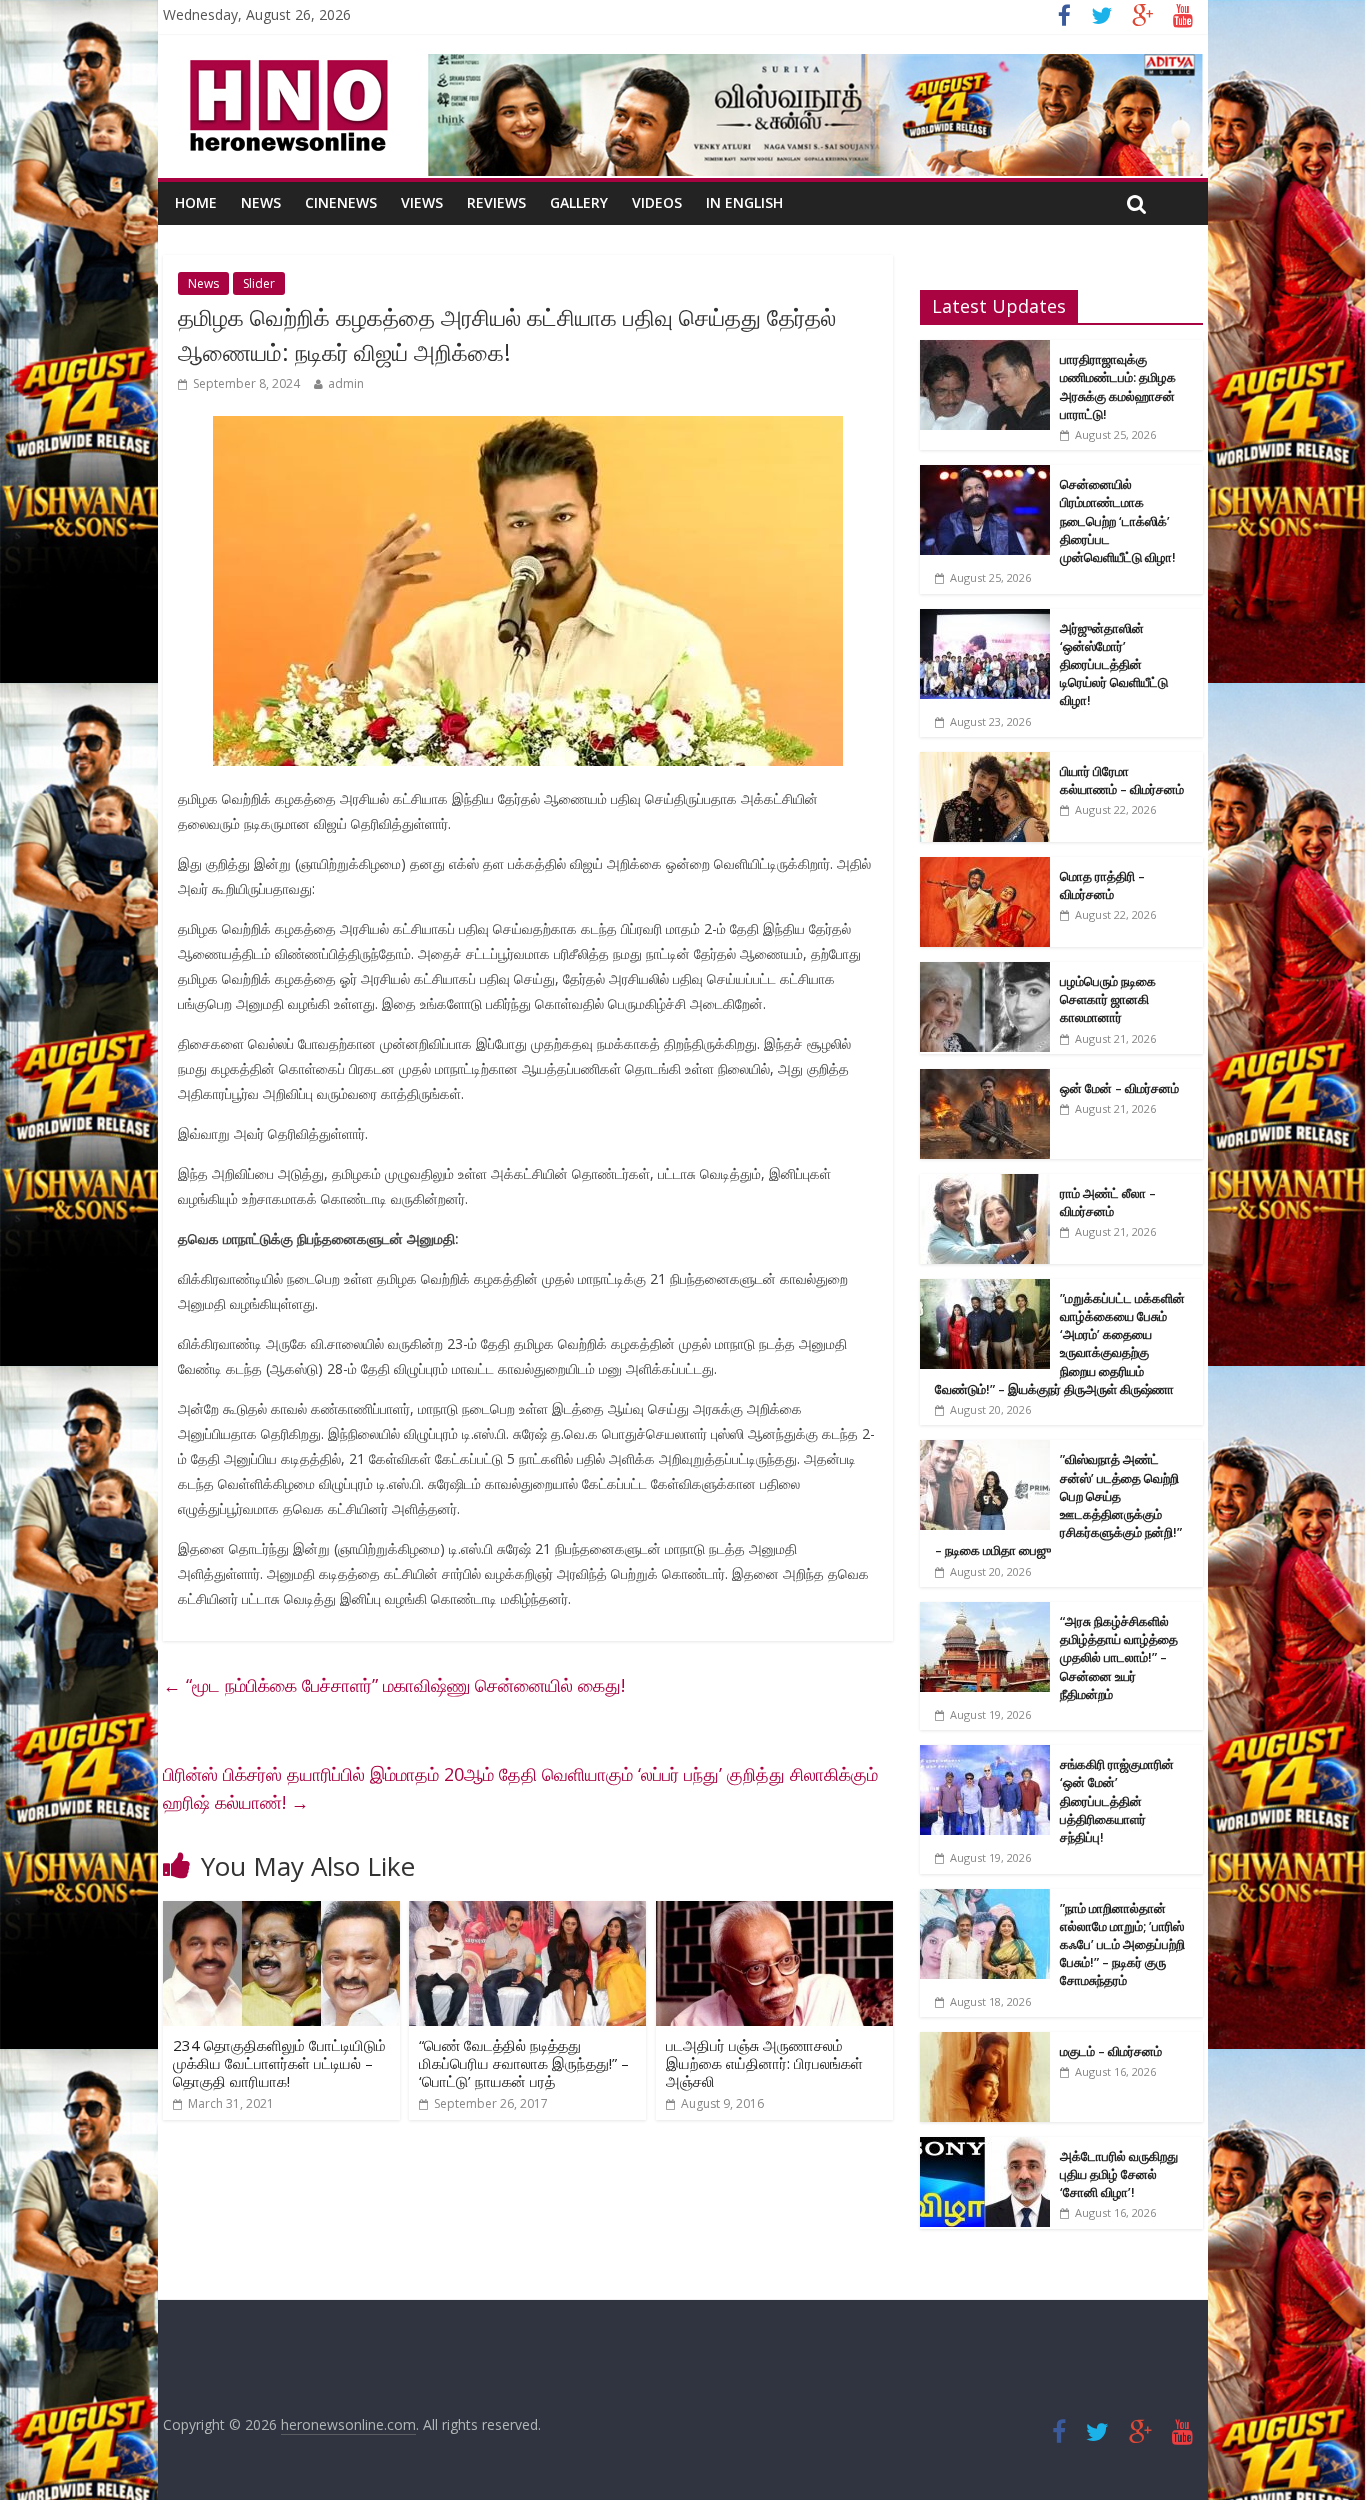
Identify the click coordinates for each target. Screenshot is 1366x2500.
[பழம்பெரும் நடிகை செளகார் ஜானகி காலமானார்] (985, 972)
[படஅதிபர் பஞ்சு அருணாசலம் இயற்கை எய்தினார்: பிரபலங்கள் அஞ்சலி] (774, 1913)
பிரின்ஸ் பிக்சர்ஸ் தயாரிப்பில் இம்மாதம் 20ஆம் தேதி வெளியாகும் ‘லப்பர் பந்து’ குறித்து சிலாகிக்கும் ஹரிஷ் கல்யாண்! (520, 1788)
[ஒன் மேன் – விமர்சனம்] (985, 1079)
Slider (259, 283)
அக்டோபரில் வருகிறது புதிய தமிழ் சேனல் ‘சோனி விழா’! (1119, 2174)
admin (346, 383)
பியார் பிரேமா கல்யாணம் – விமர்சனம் (1122, 780)
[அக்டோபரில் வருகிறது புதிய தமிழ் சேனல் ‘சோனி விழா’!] (985, 2147)
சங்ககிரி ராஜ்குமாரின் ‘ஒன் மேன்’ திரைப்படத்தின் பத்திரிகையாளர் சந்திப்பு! (1117, 1800)
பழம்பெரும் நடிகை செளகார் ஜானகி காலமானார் (1108, 999)
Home (196, 202)
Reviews (496, 202)
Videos (657, 202)
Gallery (579, 202)
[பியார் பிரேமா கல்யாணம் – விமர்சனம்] (985, 762)
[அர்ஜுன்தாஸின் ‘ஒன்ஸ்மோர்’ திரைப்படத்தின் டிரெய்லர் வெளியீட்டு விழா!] (985, 619)
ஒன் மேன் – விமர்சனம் (1119, 1088)
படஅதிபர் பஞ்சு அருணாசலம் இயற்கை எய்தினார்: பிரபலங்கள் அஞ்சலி (764, 2063)
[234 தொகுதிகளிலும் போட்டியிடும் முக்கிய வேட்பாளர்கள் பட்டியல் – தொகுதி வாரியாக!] (281, 1913)
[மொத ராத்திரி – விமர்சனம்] (985, 867)
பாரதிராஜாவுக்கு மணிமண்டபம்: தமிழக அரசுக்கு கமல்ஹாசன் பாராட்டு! (1118, 386)
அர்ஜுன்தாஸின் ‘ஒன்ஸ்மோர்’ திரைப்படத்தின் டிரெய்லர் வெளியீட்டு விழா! (1114, 664)
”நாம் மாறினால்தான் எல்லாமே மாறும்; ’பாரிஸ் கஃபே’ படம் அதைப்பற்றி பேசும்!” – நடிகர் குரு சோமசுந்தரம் (1122, 1944)
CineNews (341, 202)
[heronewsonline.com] (285, 66)
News (261, 202)
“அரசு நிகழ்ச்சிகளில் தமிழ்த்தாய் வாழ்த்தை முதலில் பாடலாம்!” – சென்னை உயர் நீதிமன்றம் (1119, 1657)
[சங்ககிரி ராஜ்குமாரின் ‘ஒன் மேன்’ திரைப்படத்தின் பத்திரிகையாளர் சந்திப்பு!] (985, 1755)
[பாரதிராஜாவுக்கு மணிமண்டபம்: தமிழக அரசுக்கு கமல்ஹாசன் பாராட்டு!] (985, 350)
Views (422, 202)
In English (744, 202)
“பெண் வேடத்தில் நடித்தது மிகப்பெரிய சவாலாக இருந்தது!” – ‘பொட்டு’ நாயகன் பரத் (524, 2063)
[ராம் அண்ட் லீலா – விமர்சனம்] (985, 1184)
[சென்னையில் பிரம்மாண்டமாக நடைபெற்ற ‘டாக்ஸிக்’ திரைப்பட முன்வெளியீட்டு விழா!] (985, 475)
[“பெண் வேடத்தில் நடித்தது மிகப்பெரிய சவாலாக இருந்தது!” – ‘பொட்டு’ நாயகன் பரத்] (527, 1913)
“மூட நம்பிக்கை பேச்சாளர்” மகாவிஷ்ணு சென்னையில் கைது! (394, 1685)
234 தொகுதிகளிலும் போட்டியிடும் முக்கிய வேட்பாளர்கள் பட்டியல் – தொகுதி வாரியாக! (279, 2063)
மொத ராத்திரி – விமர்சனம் (1102, 885)
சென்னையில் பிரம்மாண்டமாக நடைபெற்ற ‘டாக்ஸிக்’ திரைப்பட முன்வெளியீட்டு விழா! (1118, 520)
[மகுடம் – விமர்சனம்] (985, 2042)
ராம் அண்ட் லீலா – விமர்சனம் (1108, 1202)
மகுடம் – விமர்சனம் (1111, 2051)
